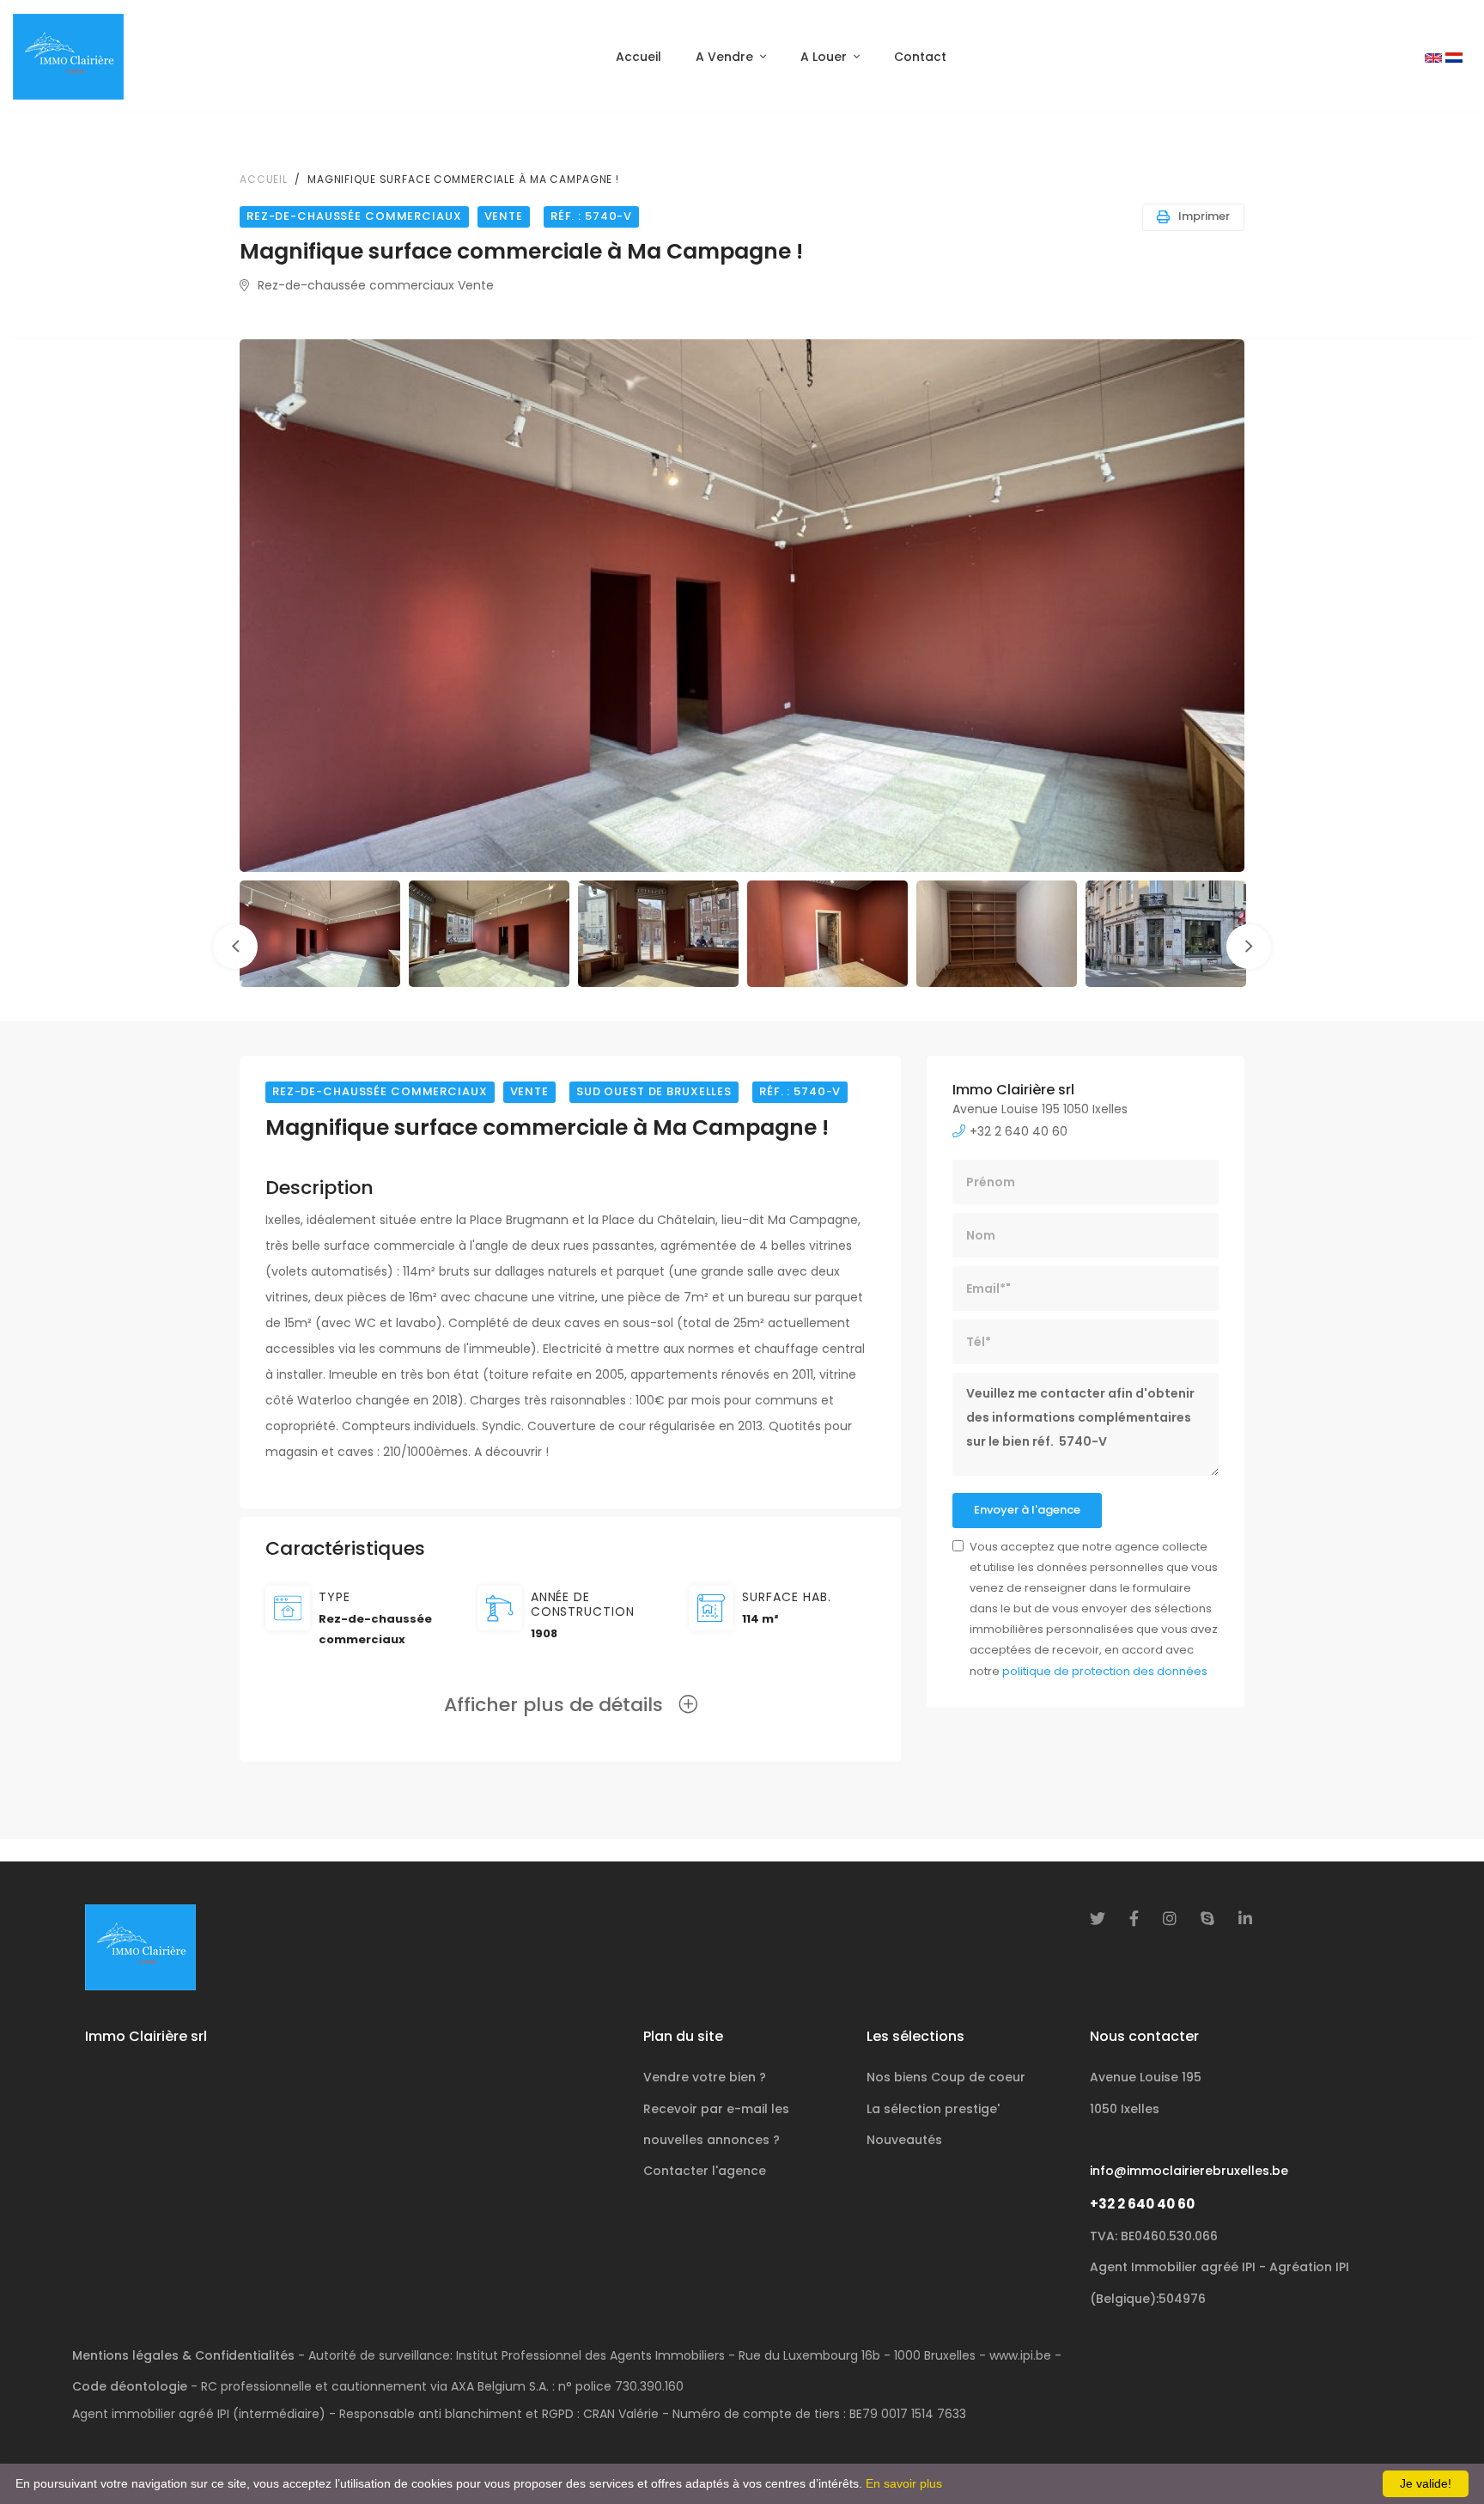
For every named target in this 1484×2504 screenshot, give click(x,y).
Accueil (639, 57)
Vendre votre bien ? (705, 2077)
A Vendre (724, 57)
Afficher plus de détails (561, 1705)
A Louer (824, 57)
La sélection (933, 2109)
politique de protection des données (1105, 1671)
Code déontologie (130, 2386)
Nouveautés (904, 2140)
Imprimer (1204, 216)
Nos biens (946, 2077)
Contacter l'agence (705, 2171)
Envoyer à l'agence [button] (1027, 1510)
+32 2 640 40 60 (1142, 2204)
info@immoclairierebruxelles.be (1189, 2171)
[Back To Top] (1436, 2456)
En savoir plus (904, 2483)
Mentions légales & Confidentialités (183, 2355)
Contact (920, 57)
